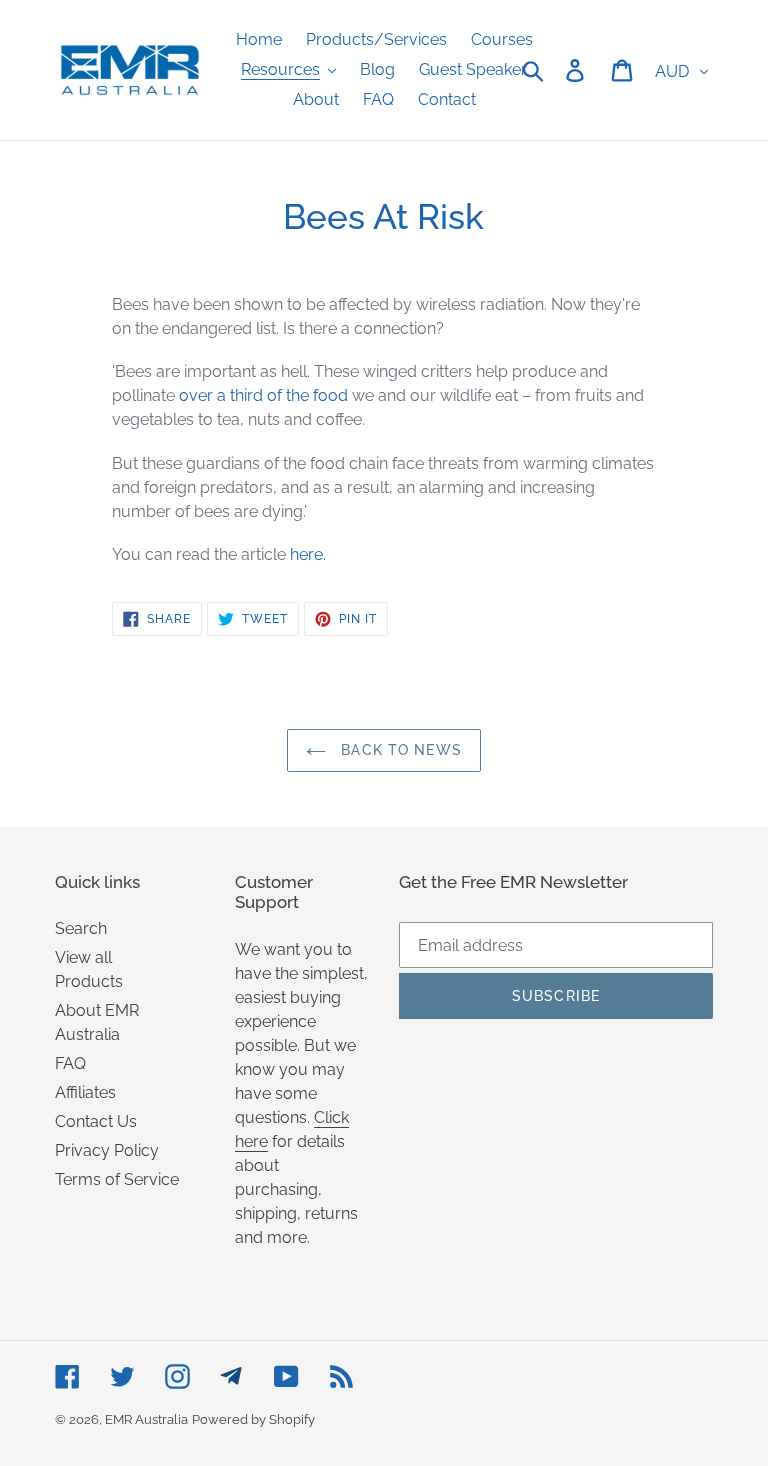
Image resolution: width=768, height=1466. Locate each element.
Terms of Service (117, 1179)
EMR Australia (146, 1419)
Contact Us (96, 1121)
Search (81, 928)
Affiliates (85, 1092)
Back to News (399, 750)
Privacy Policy (107, 1150)
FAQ (70, 1063)
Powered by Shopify (253, 1419)
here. (308, 554)
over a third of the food (263, 395)
